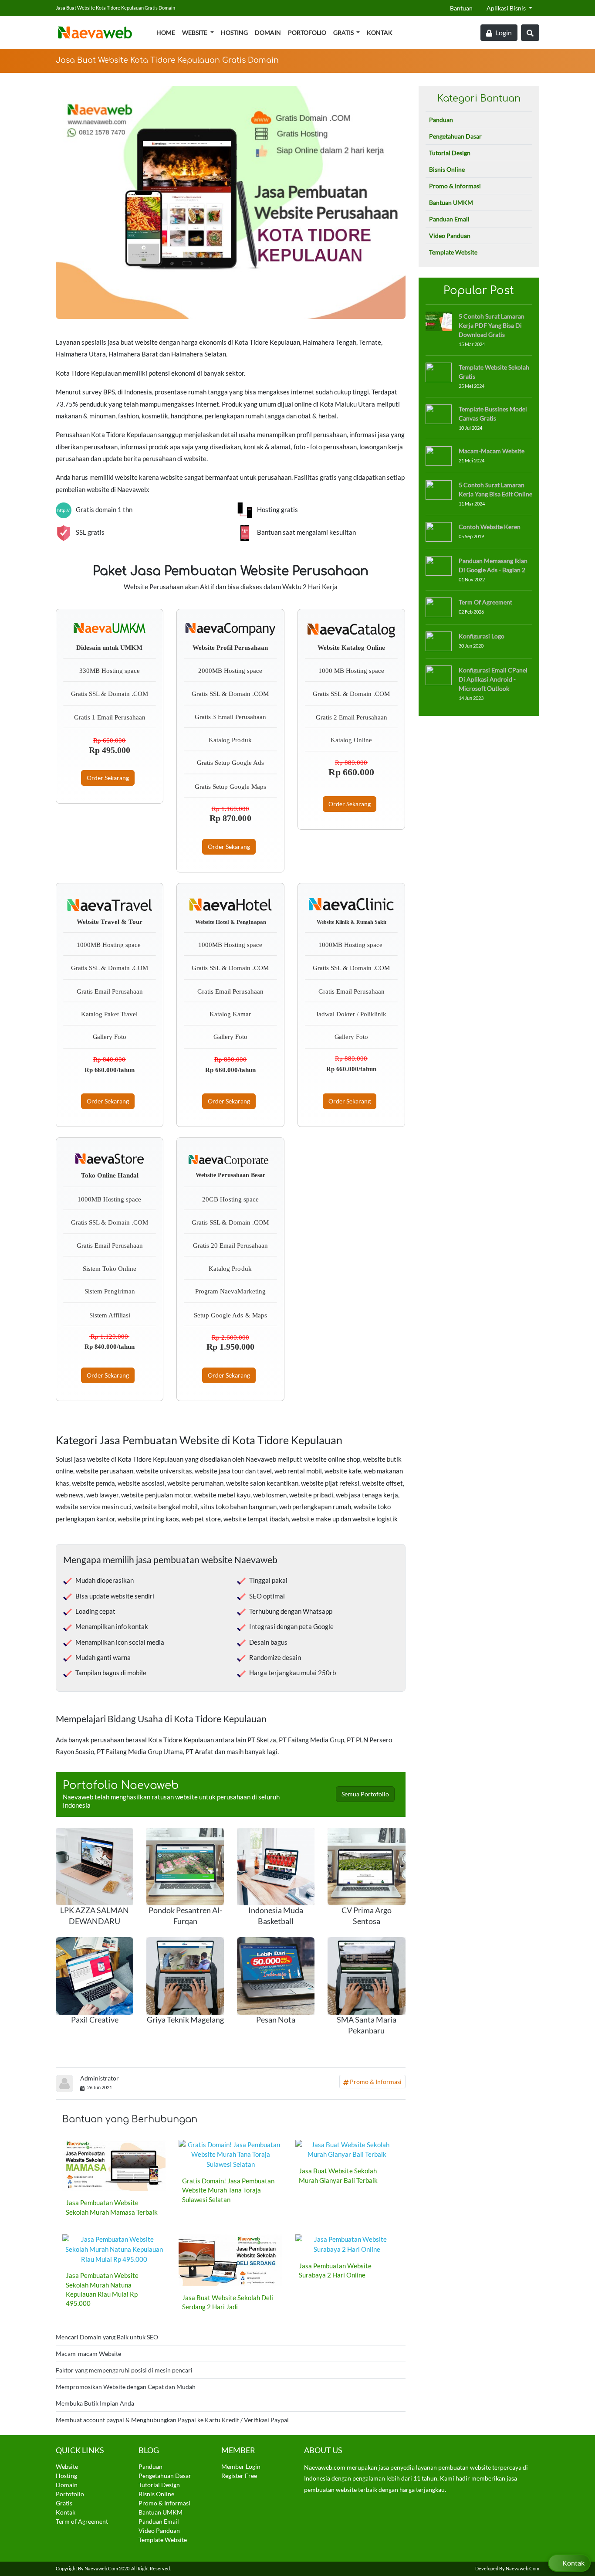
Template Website (453, 252)
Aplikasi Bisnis (507, 8)
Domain (268, 32)
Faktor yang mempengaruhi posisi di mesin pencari (124, 2370)
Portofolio (307, 32)
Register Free (239, 2476)
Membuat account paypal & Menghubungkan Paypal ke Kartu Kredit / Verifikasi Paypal (172, 2420)
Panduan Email (449, 219)
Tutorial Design (450, 153)
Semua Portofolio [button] (365, 1794)
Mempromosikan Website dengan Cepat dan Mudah (126, 2387)
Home (166, 32)
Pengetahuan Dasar (455, 136)
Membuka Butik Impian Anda (95, 2403)
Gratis (344, 32)
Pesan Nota (276, 2020)
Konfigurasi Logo (482, 636)
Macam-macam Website (88, 2354)
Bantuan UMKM (451, 202)
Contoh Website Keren (490, 527)
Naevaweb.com (101, 2568)
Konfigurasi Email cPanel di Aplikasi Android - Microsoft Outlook (493, 679)
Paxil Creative (95, 2020)
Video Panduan (450, 236)
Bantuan (461, 8)
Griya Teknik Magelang (185, 2020)
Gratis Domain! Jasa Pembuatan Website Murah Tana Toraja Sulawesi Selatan (228, 2190)
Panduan (441, 120)
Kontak (380, 32)
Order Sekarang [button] (108, 778)
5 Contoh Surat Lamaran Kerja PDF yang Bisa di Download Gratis (492, 325)
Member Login (241, 2466)
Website (195, 32)
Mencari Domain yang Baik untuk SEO (107, 2337)
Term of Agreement (485, 602)
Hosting (234, 32)
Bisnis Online (447, 169)
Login (503, 32)
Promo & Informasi (375, 2082)
